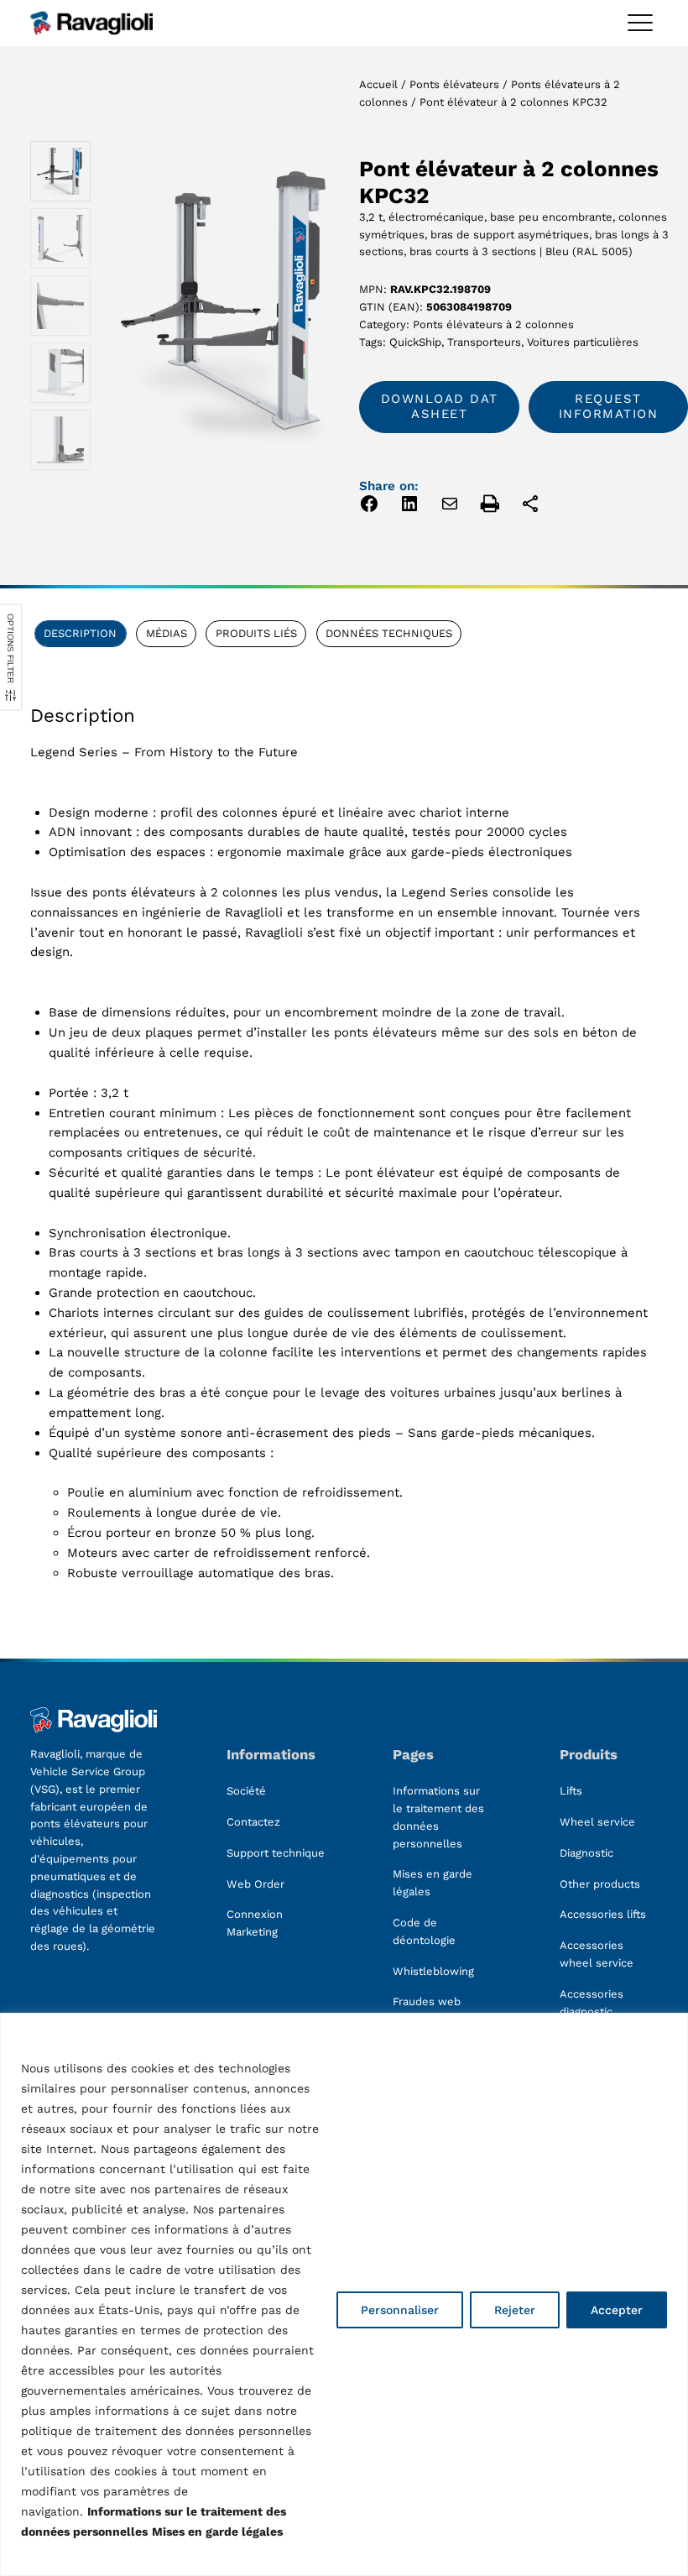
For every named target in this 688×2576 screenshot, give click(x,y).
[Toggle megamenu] (640, 23)
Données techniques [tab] (389, 633)
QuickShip (415, 342)
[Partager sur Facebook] (369, 507)
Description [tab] (80, 633)
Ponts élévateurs (454, 84)
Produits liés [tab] (256, 633)
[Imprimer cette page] (490, 507)
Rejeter (515, 2310)
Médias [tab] (167, 633)
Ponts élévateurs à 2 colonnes (493, 324)
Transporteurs (484, 342)
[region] (344, 2294)
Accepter (617, 2310)
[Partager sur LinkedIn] (409, 507)
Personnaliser (400, 2310)
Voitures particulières (583, 342)
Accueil (378, 84)
